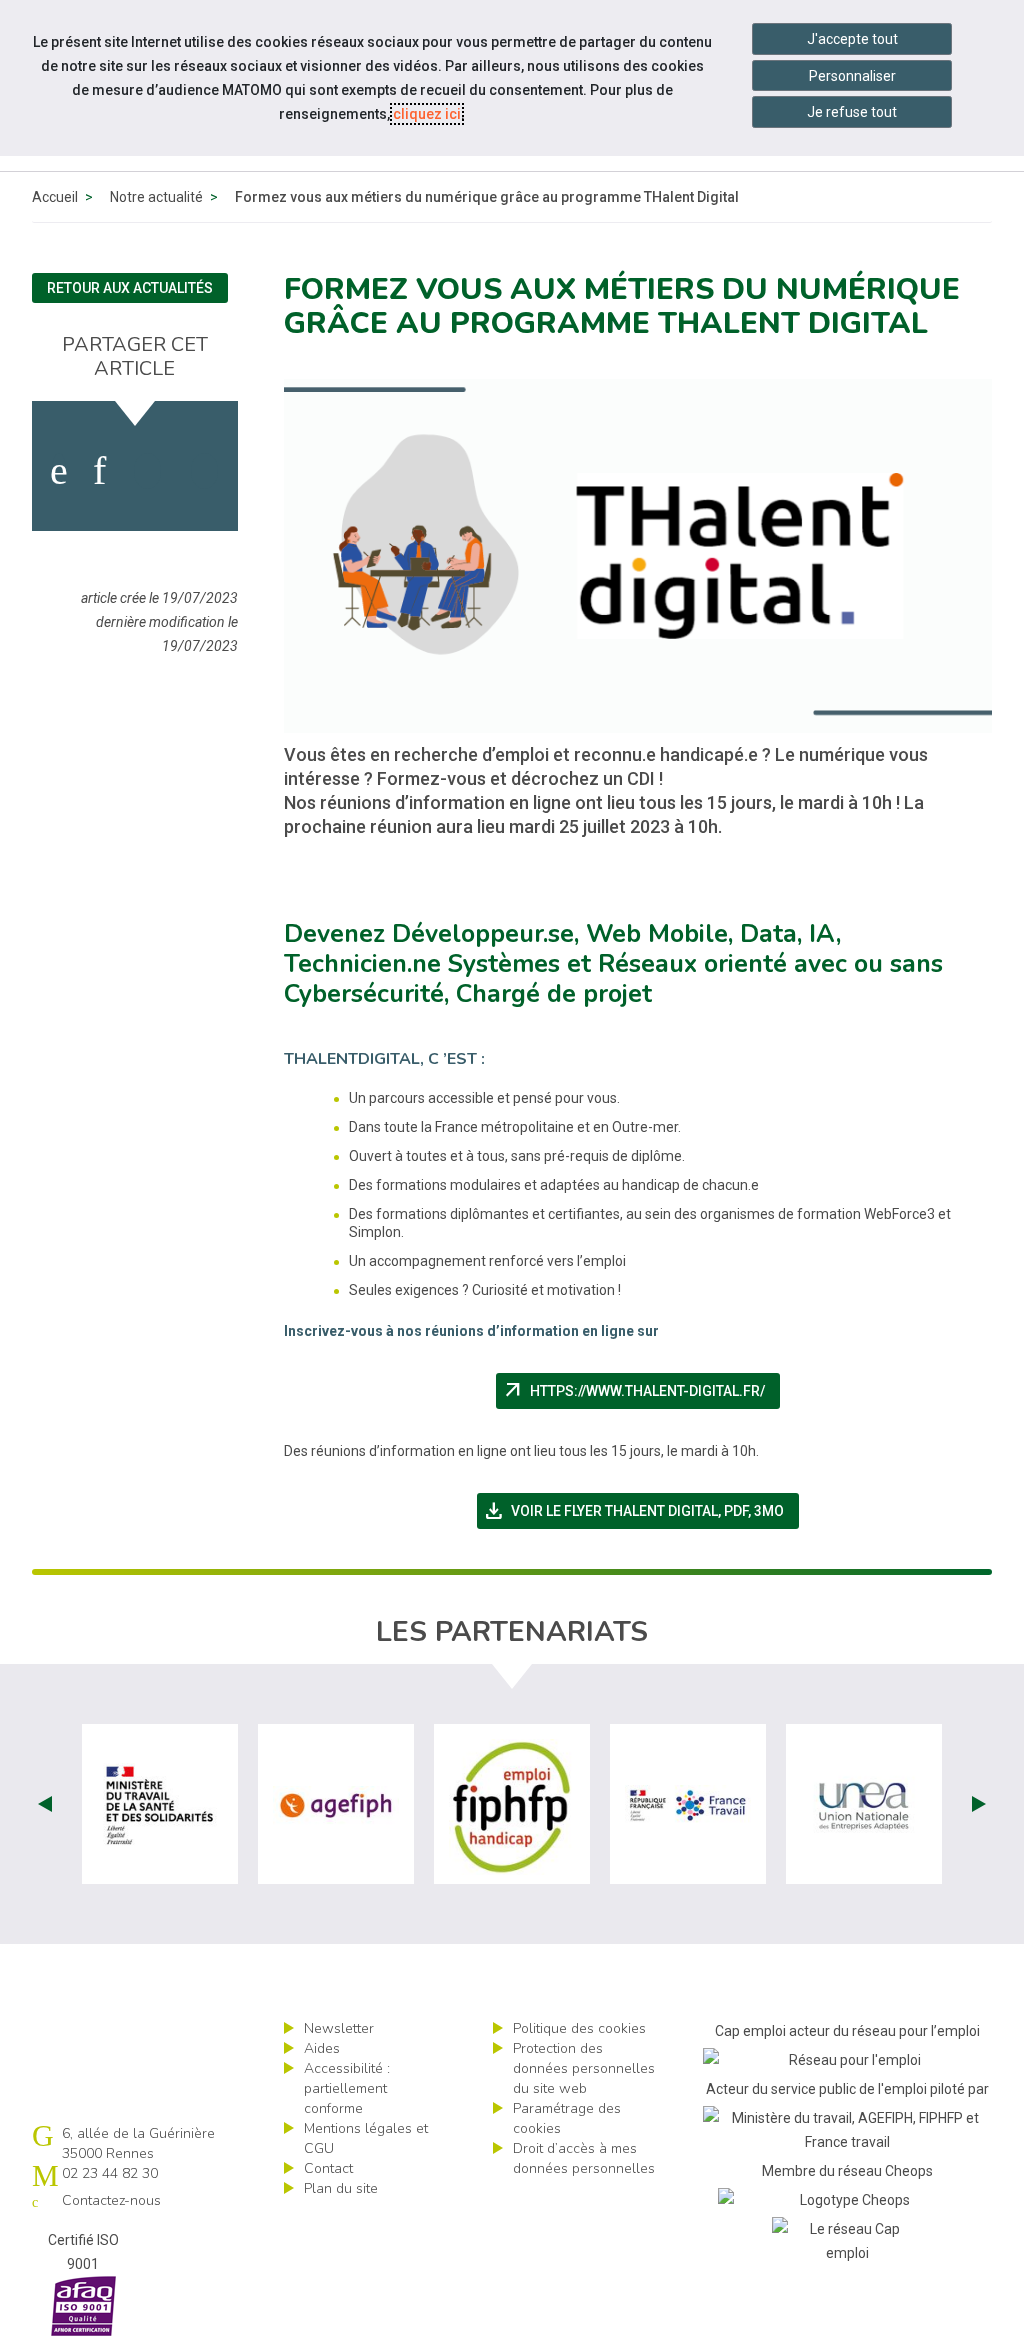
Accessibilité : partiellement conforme (347, 2088)
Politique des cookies (579, 2028)
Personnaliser (852, 76)
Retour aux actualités (130, 288)
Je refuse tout (852, 112)
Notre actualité (156, 197)
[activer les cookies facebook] (59, 471)
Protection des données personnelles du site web (584, 2068)
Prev (45, 1804)
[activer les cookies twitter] (147, 471)
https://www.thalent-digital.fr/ (641, 1391)
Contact (328, 2168)
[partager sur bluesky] (204, 471)
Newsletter (339, 2028)
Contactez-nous (111, 2200)
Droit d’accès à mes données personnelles (584, 2158)
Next (979, 1804)
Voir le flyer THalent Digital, (641, 1511)
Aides (322, 2048)
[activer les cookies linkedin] (99, 471)
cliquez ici (427, 114)
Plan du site (341, 2188)
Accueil (55, 197)
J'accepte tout (852, 39)
